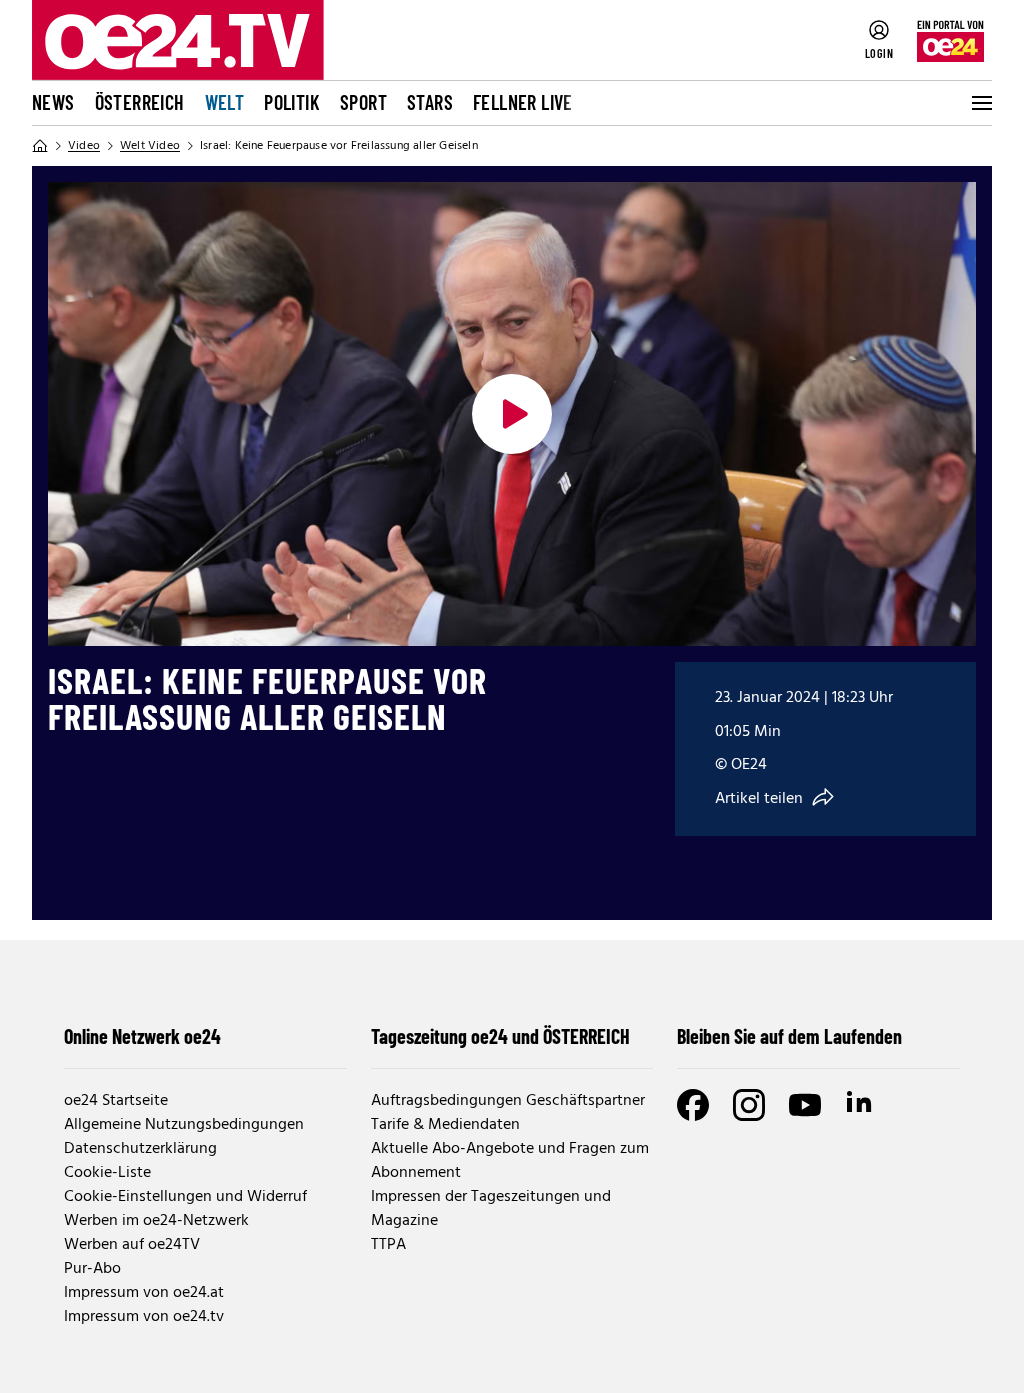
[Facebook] (693, 1105)
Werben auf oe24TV (132, 1245)
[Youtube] (805, 1105)
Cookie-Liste (107, 1173)
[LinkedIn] (861, 1105)
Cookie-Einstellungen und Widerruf (185, 1197)
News (53, 102)
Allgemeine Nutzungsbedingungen (184, 1125)
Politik (292, 102)
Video (84, 146)
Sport (363, 102)
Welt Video (150, 146)
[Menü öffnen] (980, 103)
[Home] (40, 146)
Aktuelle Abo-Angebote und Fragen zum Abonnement (510, 1161)
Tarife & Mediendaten (445, 1125)
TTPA (388, 1245)
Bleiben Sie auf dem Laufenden (789, 1036)
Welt (225, 102)
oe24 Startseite (116, 1101)
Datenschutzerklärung (140, 1149)
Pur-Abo (92, 1269)
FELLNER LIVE (523, 102)
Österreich (140, 102)
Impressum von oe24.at (144, 1293)
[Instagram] (749, 1105)
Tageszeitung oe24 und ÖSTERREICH (500, 1036)
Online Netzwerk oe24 (142, 1036)
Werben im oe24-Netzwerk (156, 1221)
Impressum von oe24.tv (144, 1317)
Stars (430, 102)
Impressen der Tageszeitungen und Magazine (491, 1209)
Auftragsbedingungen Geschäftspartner (508, 1101)
